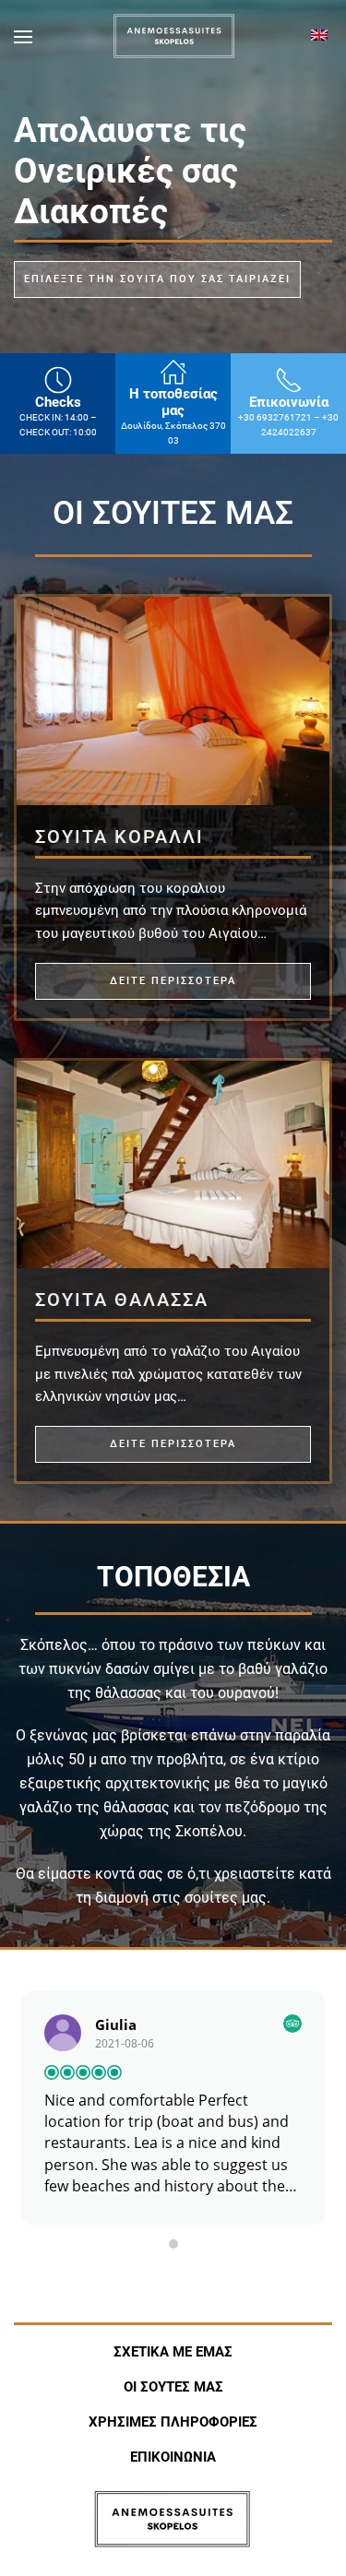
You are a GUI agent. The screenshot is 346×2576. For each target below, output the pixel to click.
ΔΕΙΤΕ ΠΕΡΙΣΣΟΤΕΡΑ (173, 981)
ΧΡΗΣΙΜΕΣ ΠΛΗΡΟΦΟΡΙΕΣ (173, 2422)
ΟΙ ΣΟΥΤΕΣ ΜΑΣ (173, 2387)
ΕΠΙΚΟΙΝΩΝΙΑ (173, 2457)
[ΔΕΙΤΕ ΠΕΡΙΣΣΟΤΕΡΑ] (173, 700)
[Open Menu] (23, 37)
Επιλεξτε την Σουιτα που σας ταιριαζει (157, 279)
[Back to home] (173, 37)
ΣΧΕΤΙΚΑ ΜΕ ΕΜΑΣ (173, 2352)
